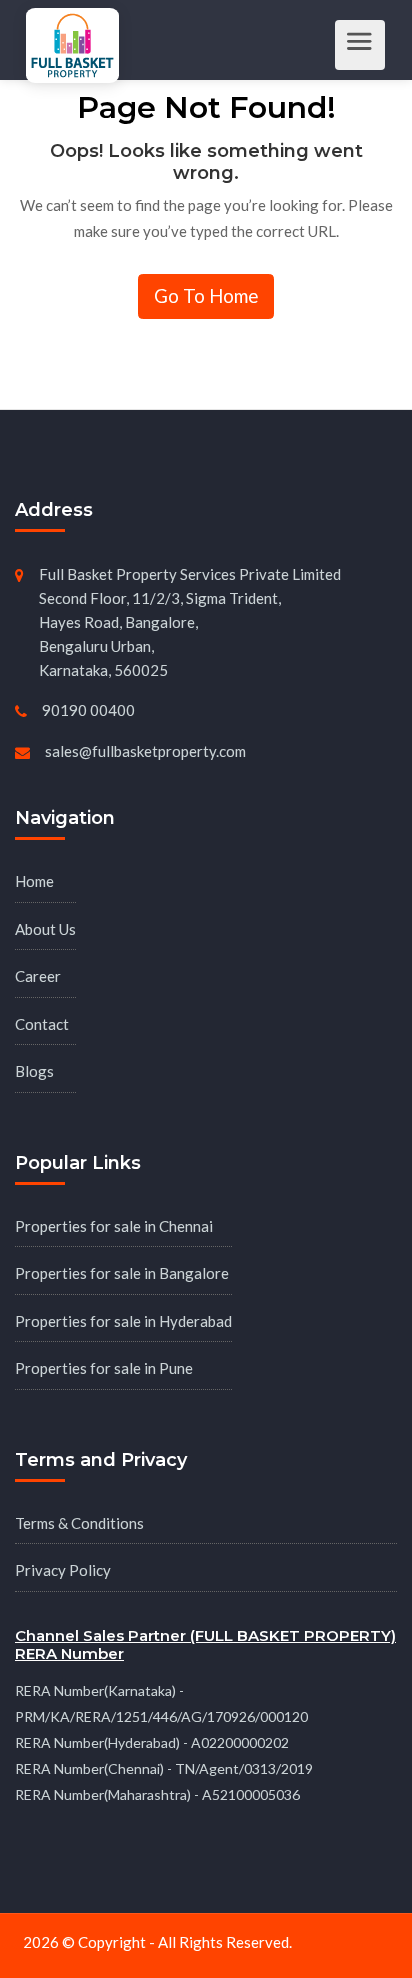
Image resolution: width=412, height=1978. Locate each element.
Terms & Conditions (79, 1523)
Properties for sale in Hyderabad (123, 1321)
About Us (45, 929)
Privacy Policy (63, 1570)
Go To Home (206, 295)
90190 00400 (88, 710)
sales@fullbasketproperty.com (145, 751)
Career (38, 976)
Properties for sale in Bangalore (122, 1273)
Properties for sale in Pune (104, 1368)
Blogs (34, 1071)
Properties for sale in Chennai (114, 1226)
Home (34, 881)
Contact (42, 1024)
